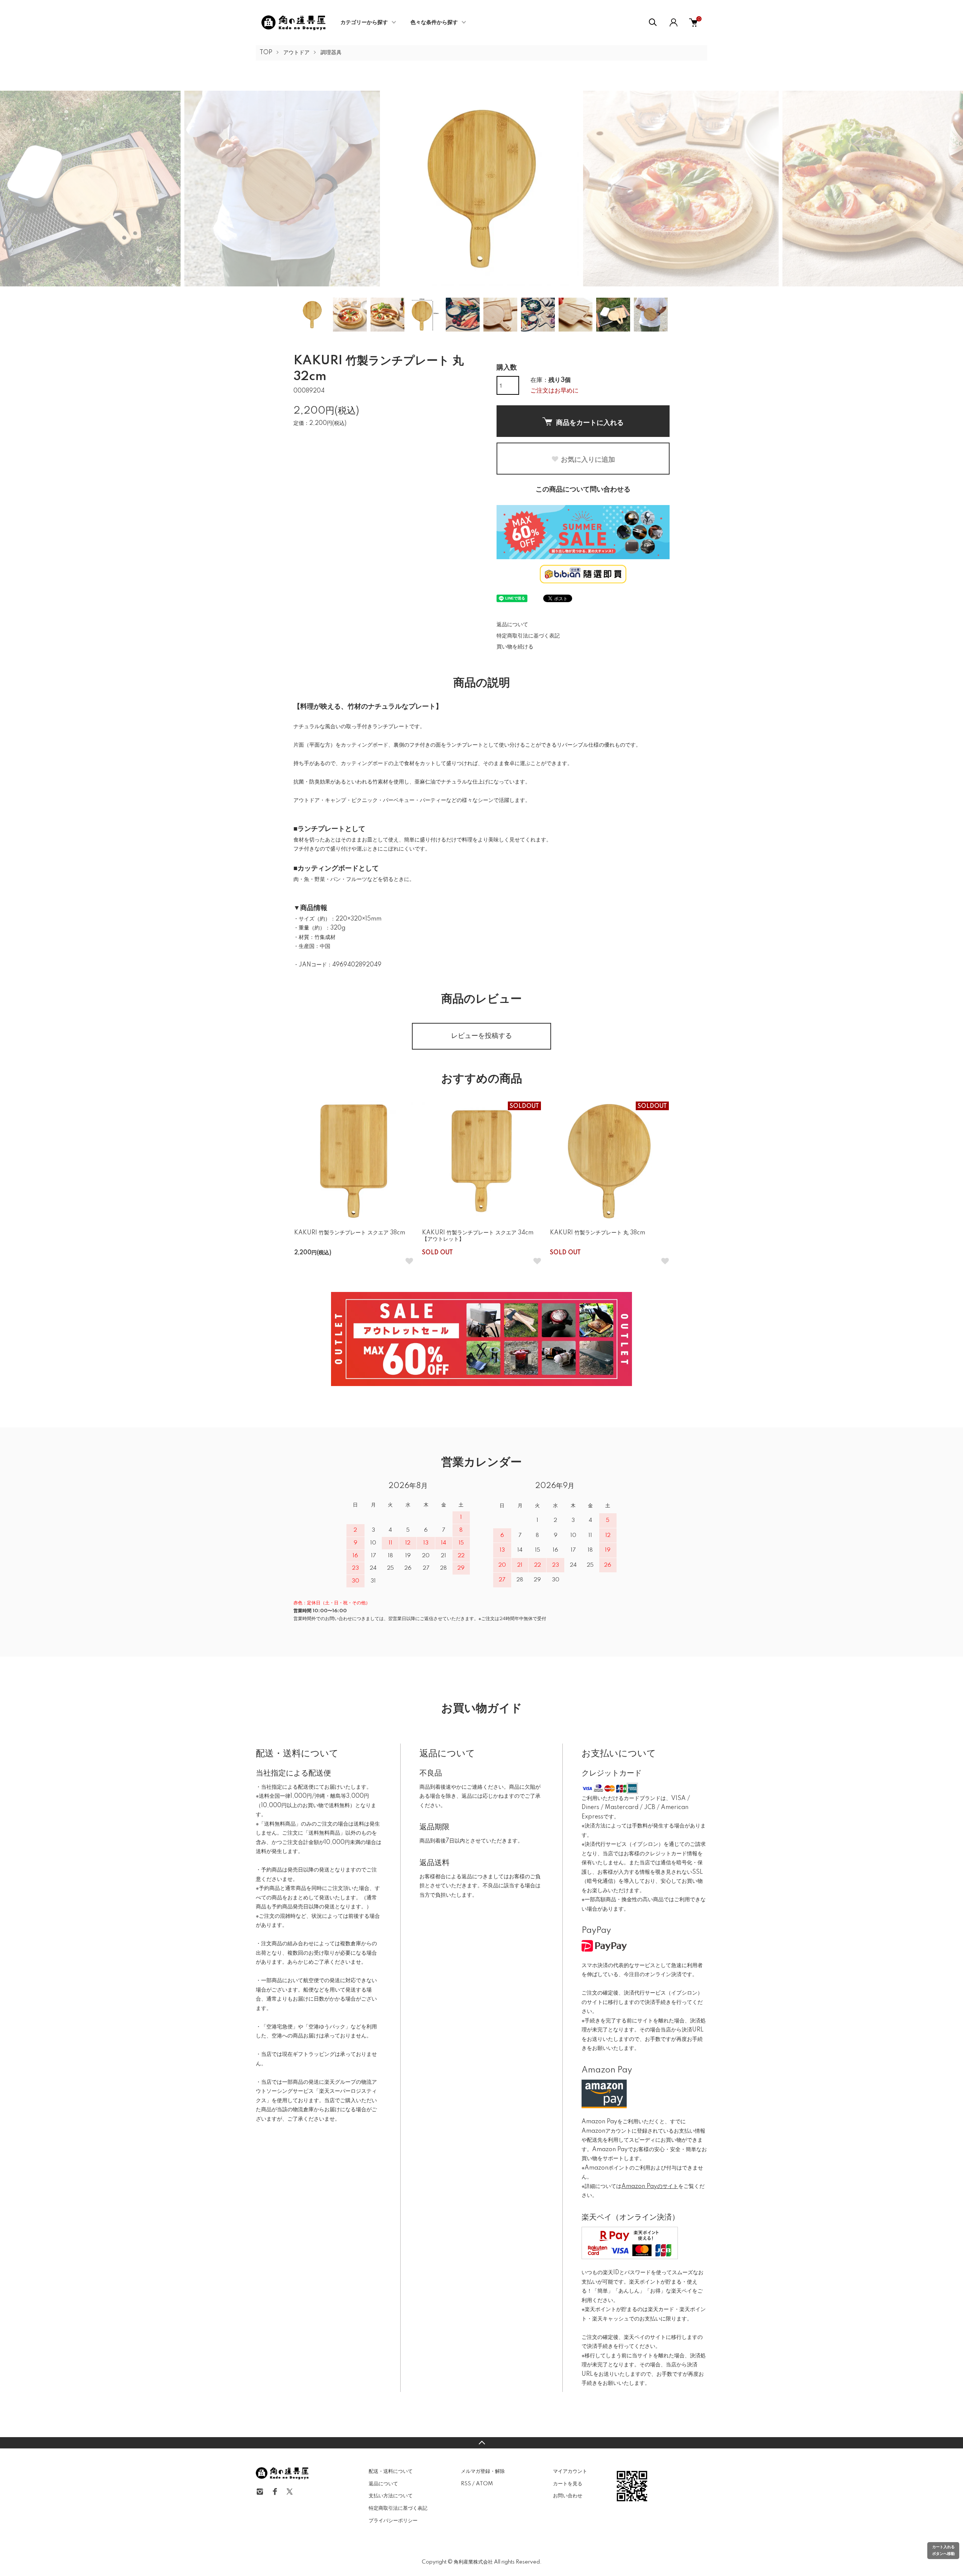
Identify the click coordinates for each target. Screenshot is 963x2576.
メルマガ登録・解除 (483, 2471)
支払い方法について (391, 2496)
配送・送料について (391, 2471)
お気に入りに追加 (588, 459)
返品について (512, 625)
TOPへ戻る (481, 2443)
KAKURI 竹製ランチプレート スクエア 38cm (350, 1233)
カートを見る (568, 2484)
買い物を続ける (515, 647)
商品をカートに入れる (590, 422)
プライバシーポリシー (393, 2521)
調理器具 (331, 53)
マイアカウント (570, 2471)
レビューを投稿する (481, 1036)
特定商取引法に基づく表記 (528, 636)
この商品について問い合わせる (583, 490)
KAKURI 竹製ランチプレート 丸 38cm (598, 1233)
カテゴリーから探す (364, 23)
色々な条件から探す (434, 23)
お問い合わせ (568, 2496)
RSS (466, 2484)
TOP (266, 53)
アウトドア (296, 53)
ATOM (484, 2484)
